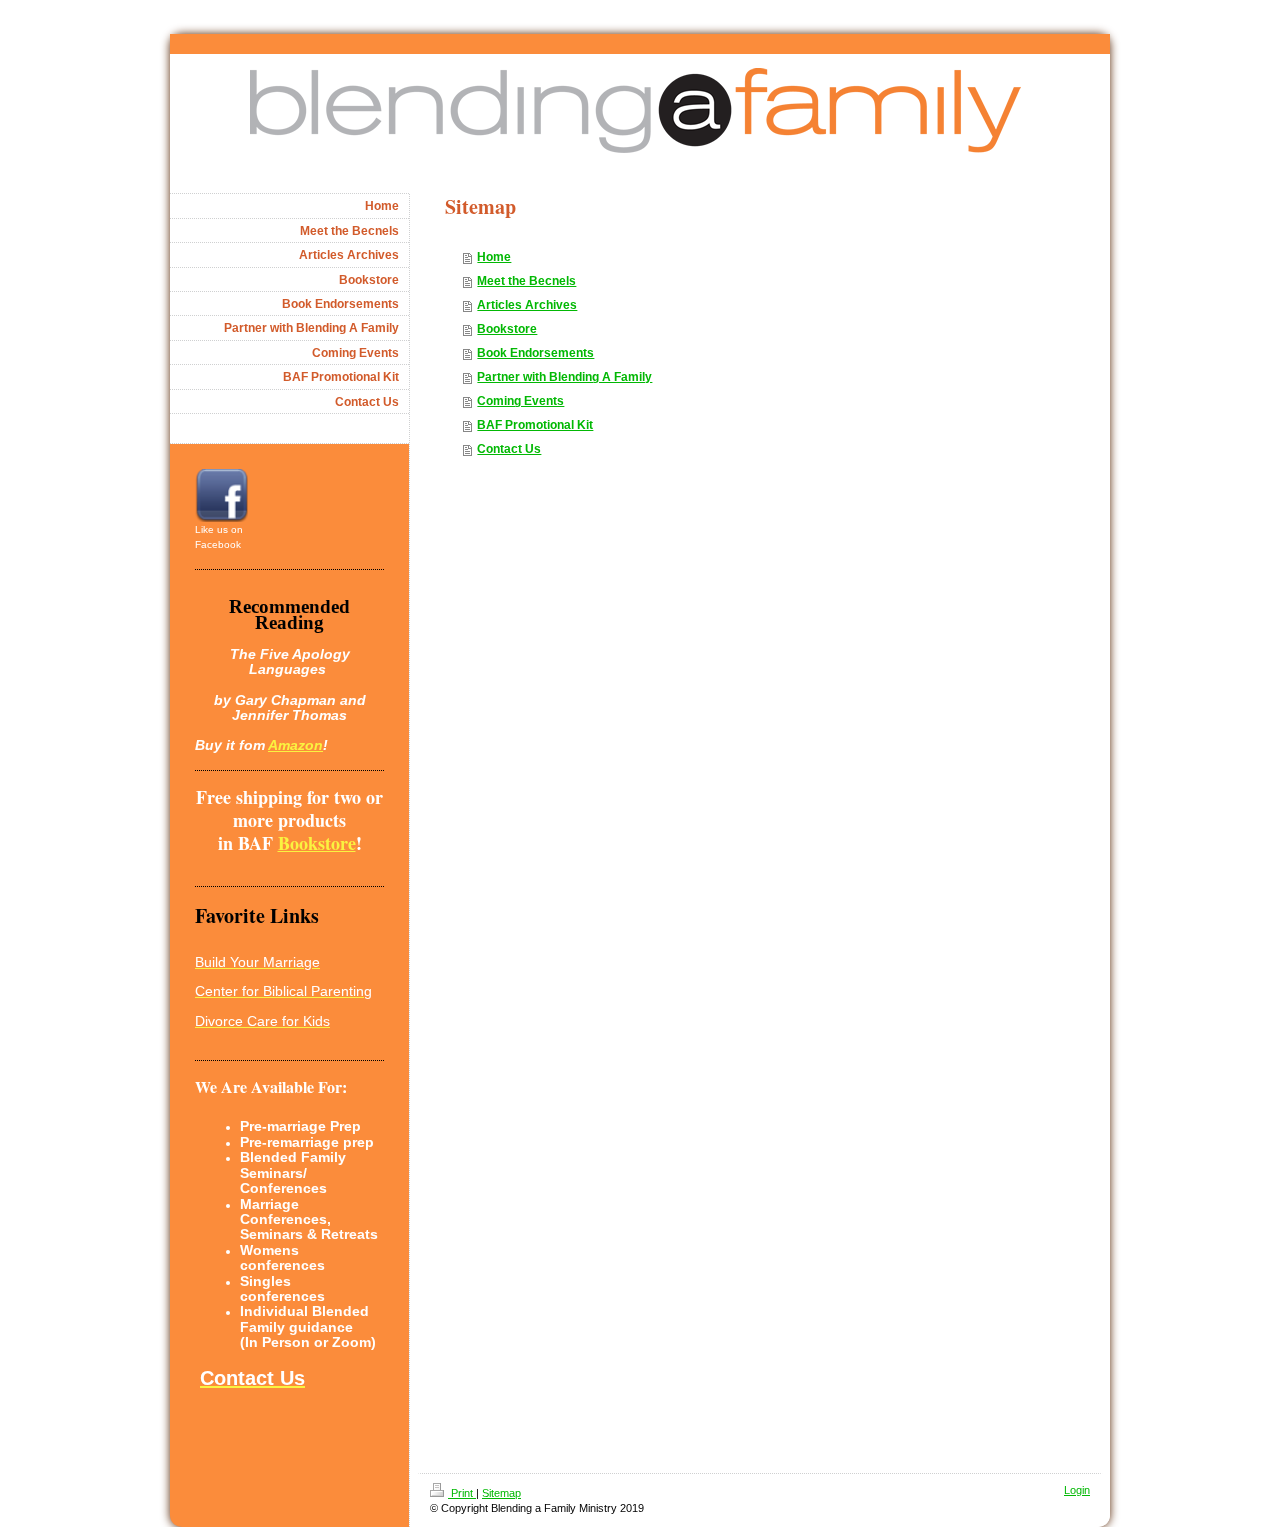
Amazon (295, 745)
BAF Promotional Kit (535, 425)
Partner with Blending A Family (564, 377)
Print (462, 1493)
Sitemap (501, 1493)
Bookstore (507, 329)
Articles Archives (527, 305)
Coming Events (520, 401)
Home (494, 257)
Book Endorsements (535, 353)
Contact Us (509, 449)
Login (1077, 1490)
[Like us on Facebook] (221, 495)
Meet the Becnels (526, 281)
